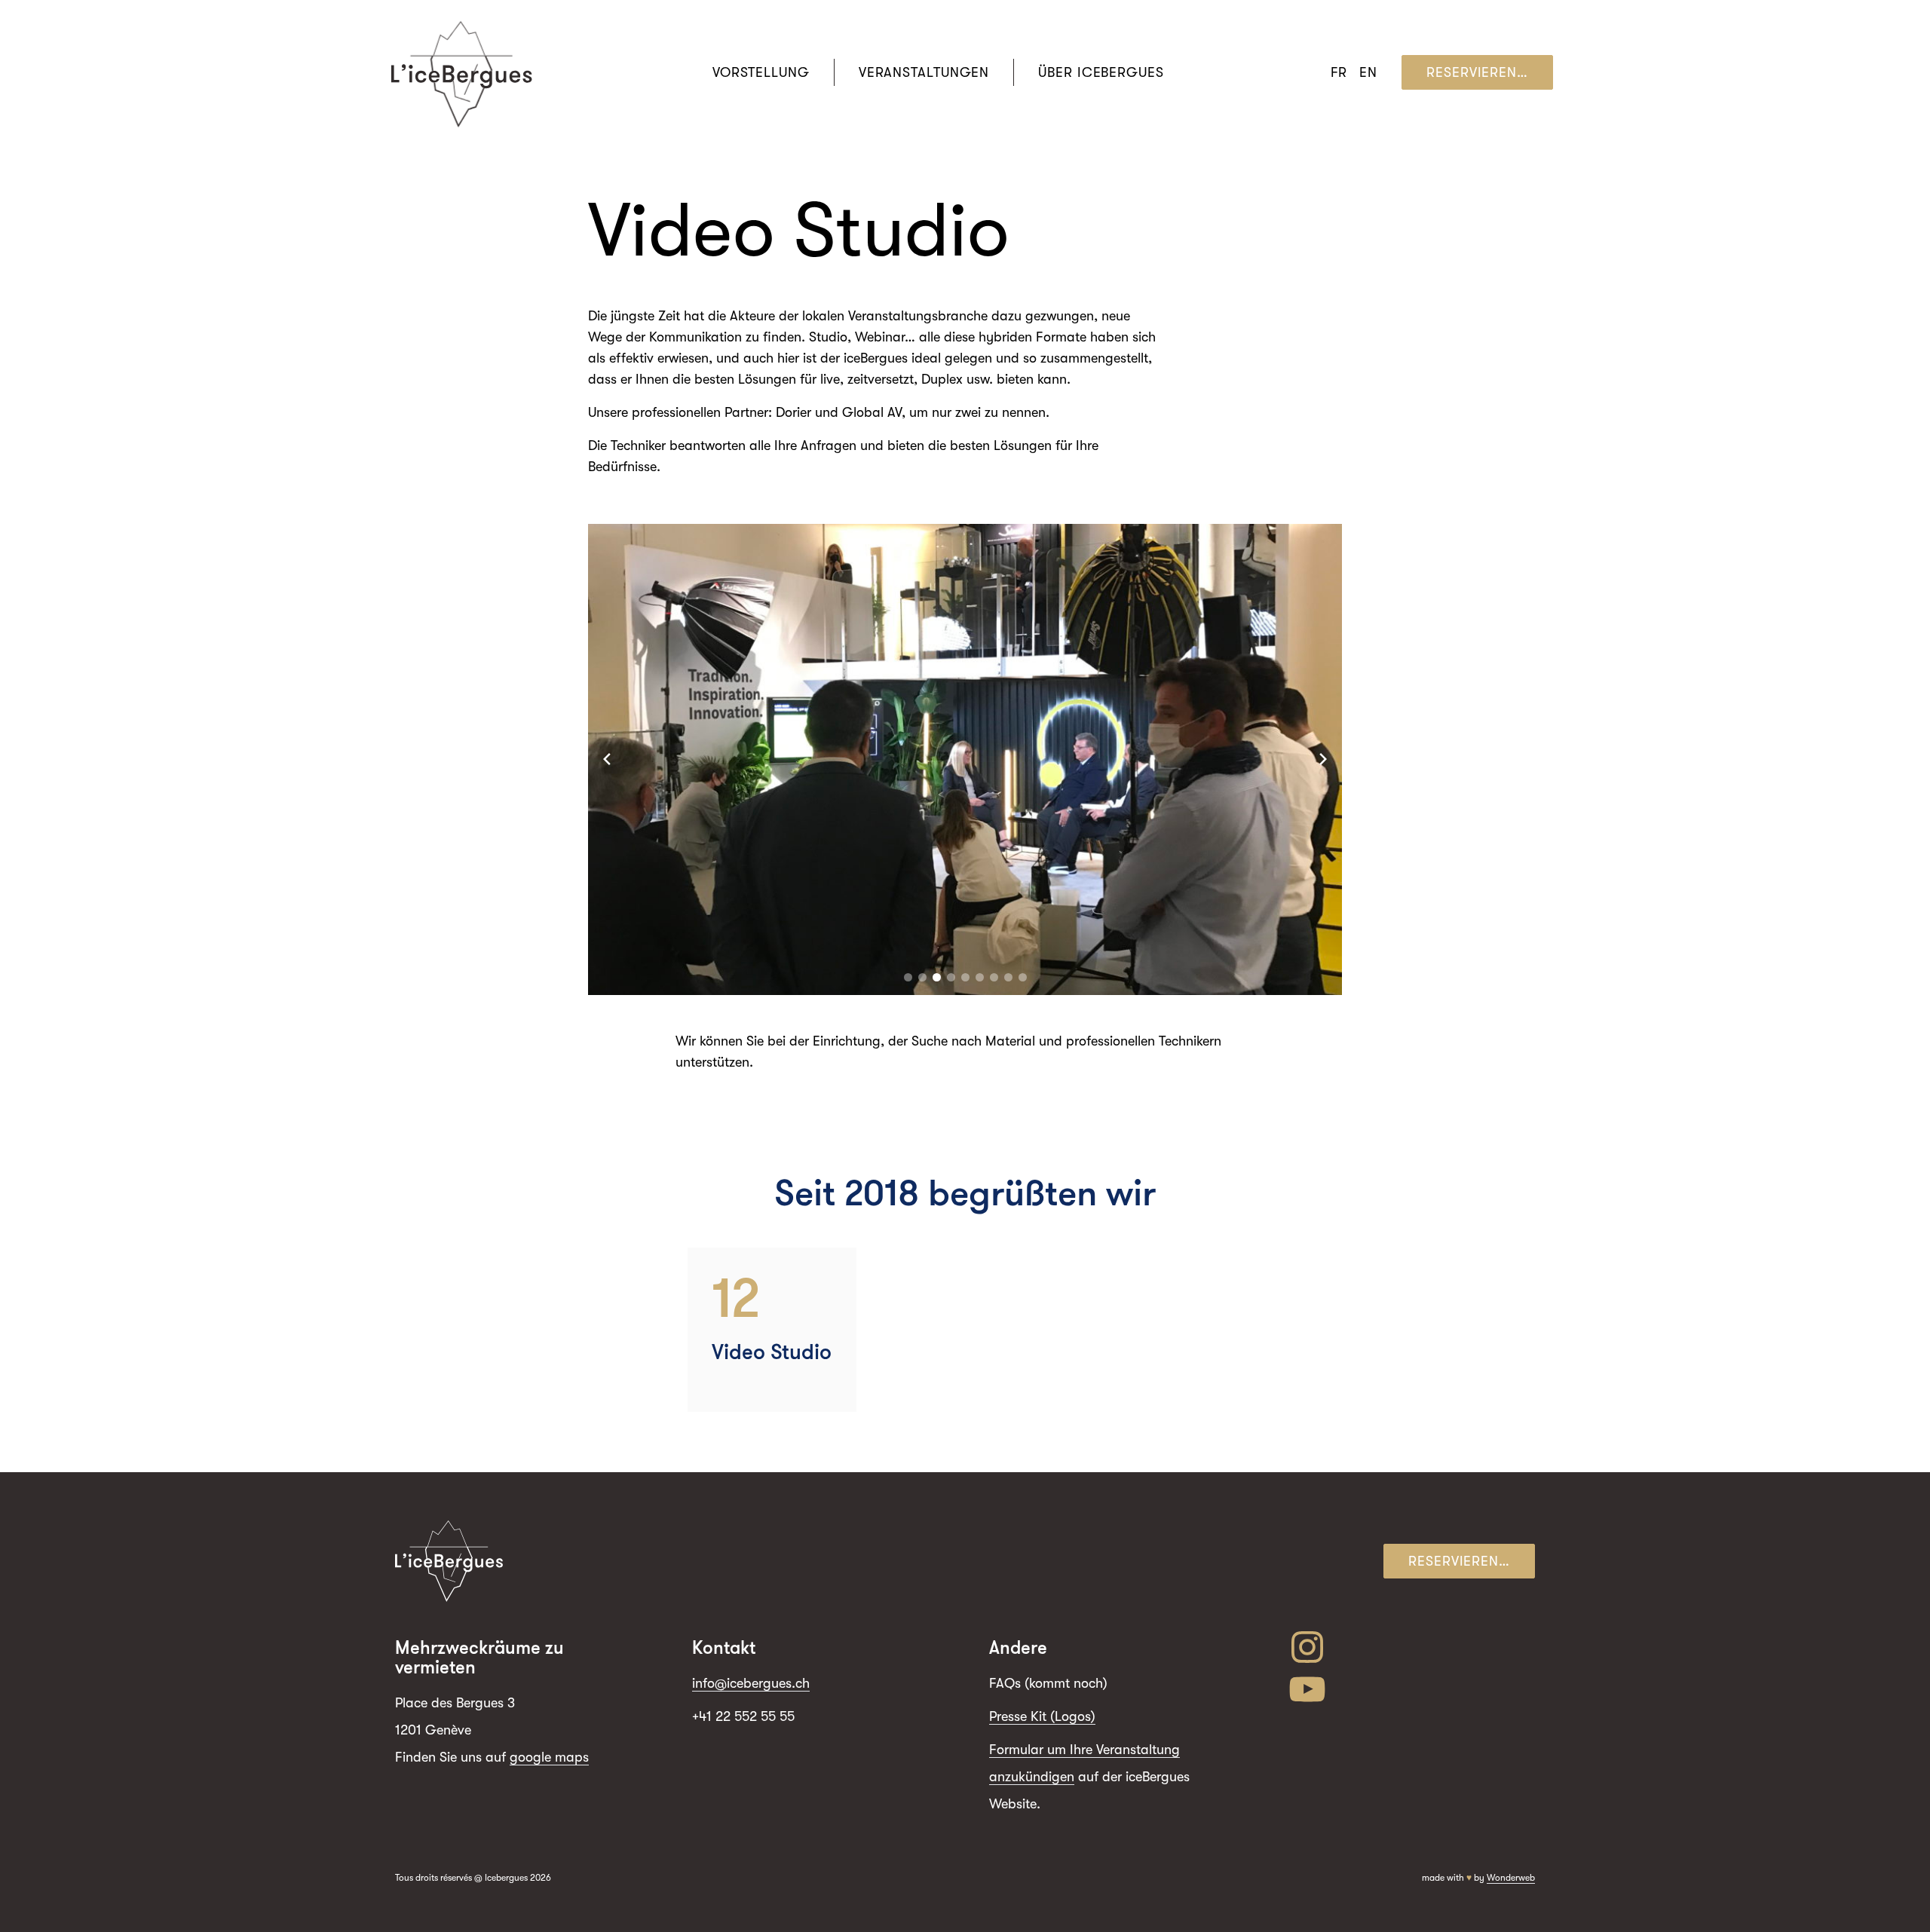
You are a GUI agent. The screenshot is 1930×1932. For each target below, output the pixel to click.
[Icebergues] (461, 73)
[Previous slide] (607, 759)
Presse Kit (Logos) (1042, 1716)
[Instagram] (1411, 1647)
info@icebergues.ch (751, 1683)
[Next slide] (1323, 759)
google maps (549, 1757)
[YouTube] (1411, 1689)
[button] (908, 977)
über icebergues (1101, 72)
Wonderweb (1511, 1878)
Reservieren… (1477, 72)
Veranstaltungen (924, 72)
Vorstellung (761, 72)
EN (1368, 72)
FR (1339, 72)
